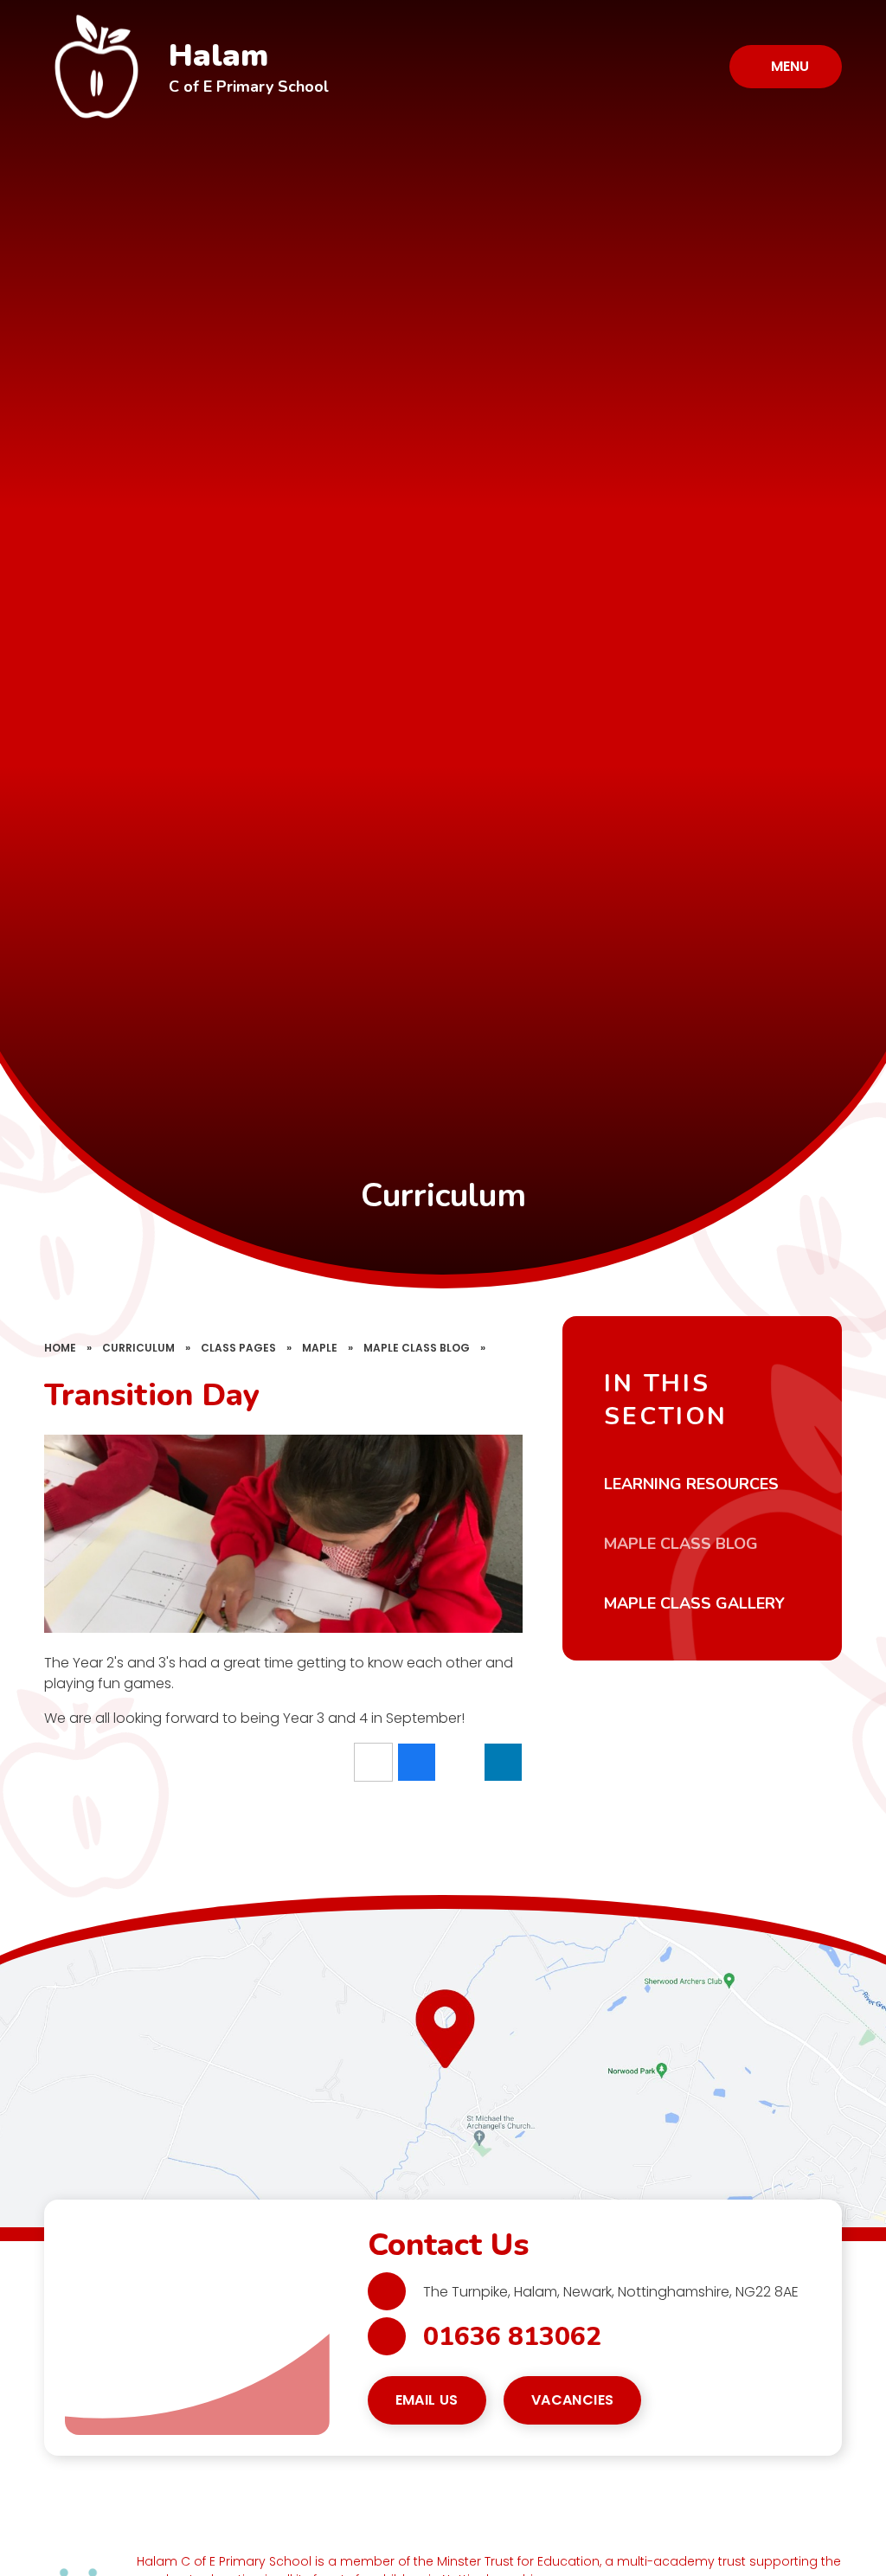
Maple (320, 1348)
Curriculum (138, 1348)
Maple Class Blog (417, 1348)
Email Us (427, 2400)
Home (60, 1348)
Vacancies (573, 2400)
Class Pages (238, 1348)
